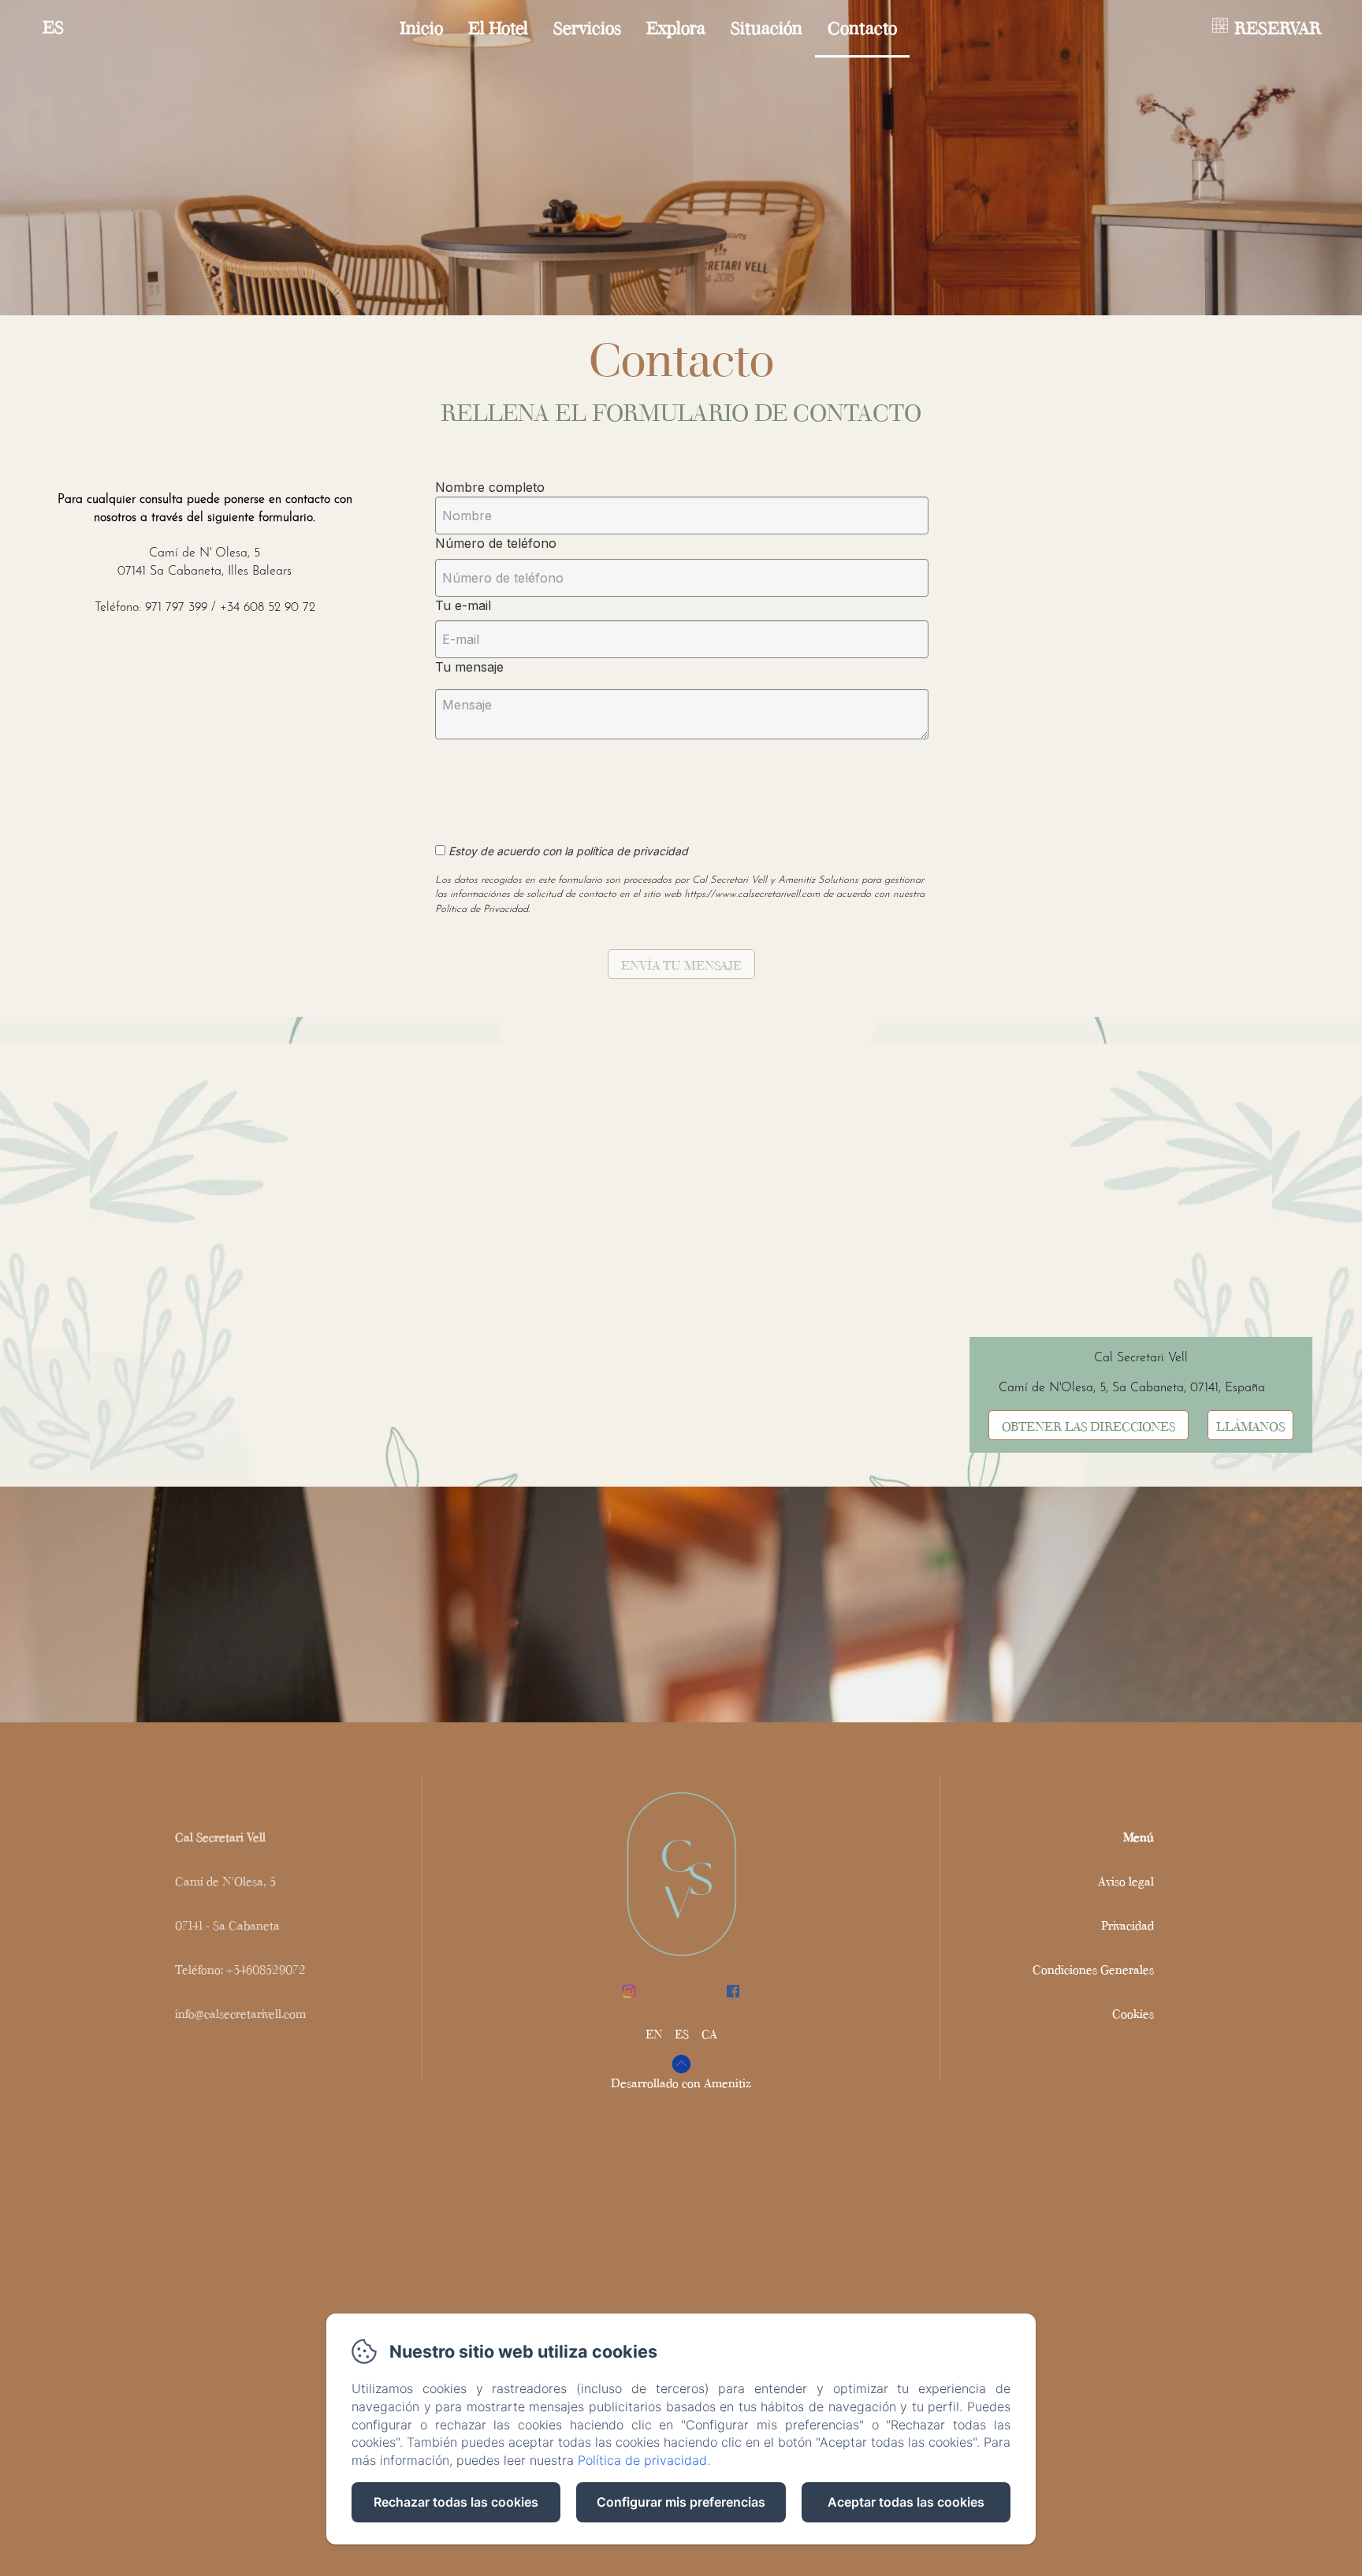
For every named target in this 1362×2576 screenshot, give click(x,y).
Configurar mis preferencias (681, 2502)
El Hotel (498, 26)
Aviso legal (1126, 1880)
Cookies (1133, 2013)
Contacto (862, 26)
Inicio (421, 26)
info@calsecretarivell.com (240, 2013)
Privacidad (1128, 1925)
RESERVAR (1278, 26)
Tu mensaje (469, 667)
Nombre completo (490, 487)
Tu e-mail (463, 605)
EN (654, 2033)
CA (709, 2033)
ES (682, 2033)
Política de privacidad (642, 2460)
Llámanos (1250, 1425)
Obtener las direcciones (1088, 1425)
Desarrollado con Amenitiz (681, 2082)
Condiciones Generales (1093, 1969)
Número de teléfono (496, 543)
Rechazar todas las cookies (456, 2502)
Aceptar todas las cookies (906, 2502)
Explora (676, 26)
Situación (767, 26)
